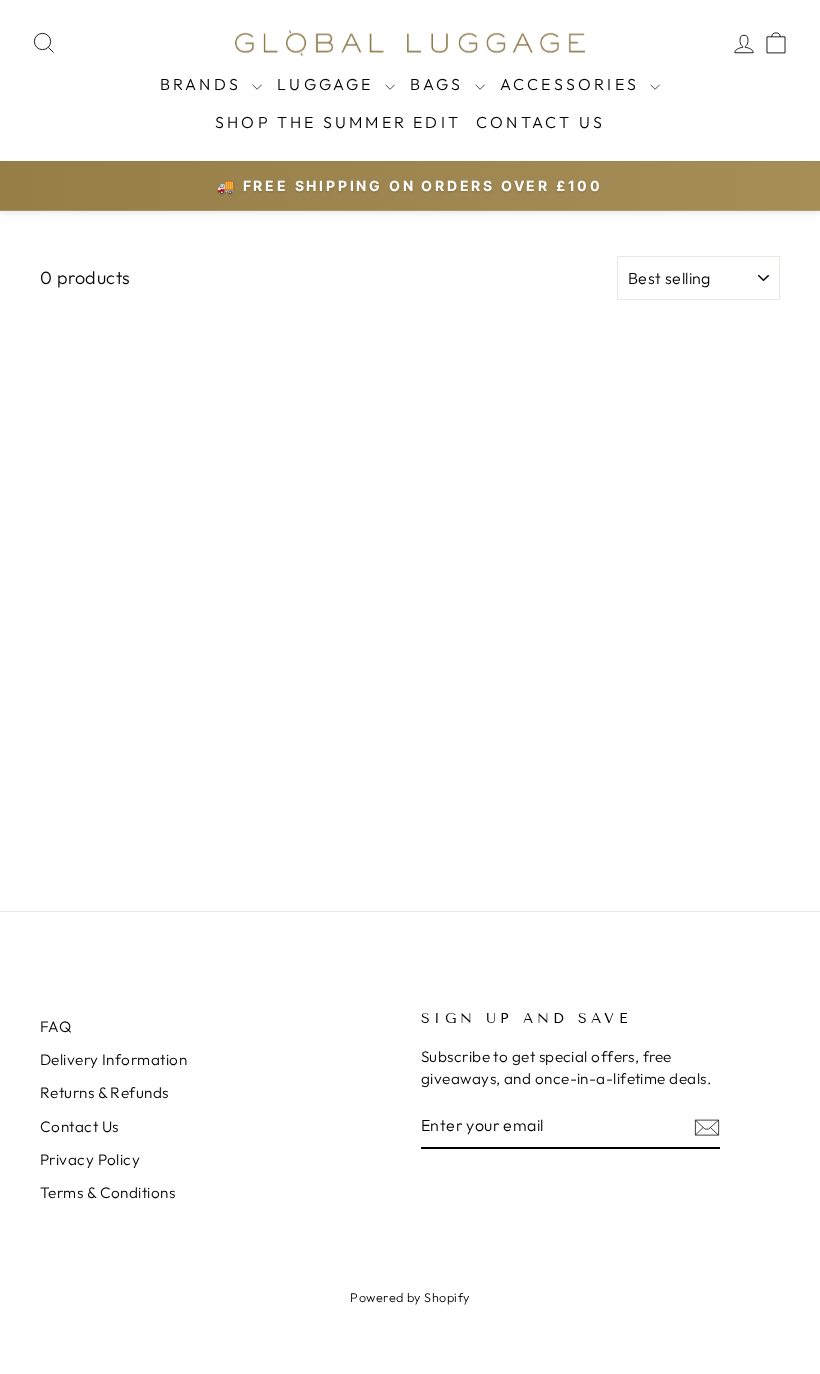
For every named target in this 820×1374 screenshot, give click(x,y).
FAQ (55, 1026)
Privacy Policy (90, 1159)
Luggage (328, 84)
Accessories (572, 84)
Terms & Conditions (107, 1192)
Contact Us (540, 122)
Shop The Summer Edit (338, 122)
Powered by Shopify (409, 1297)
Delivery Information (113, 1059)
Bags (440, 84)
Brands (203, 84)
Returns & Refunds (104, 1092)
